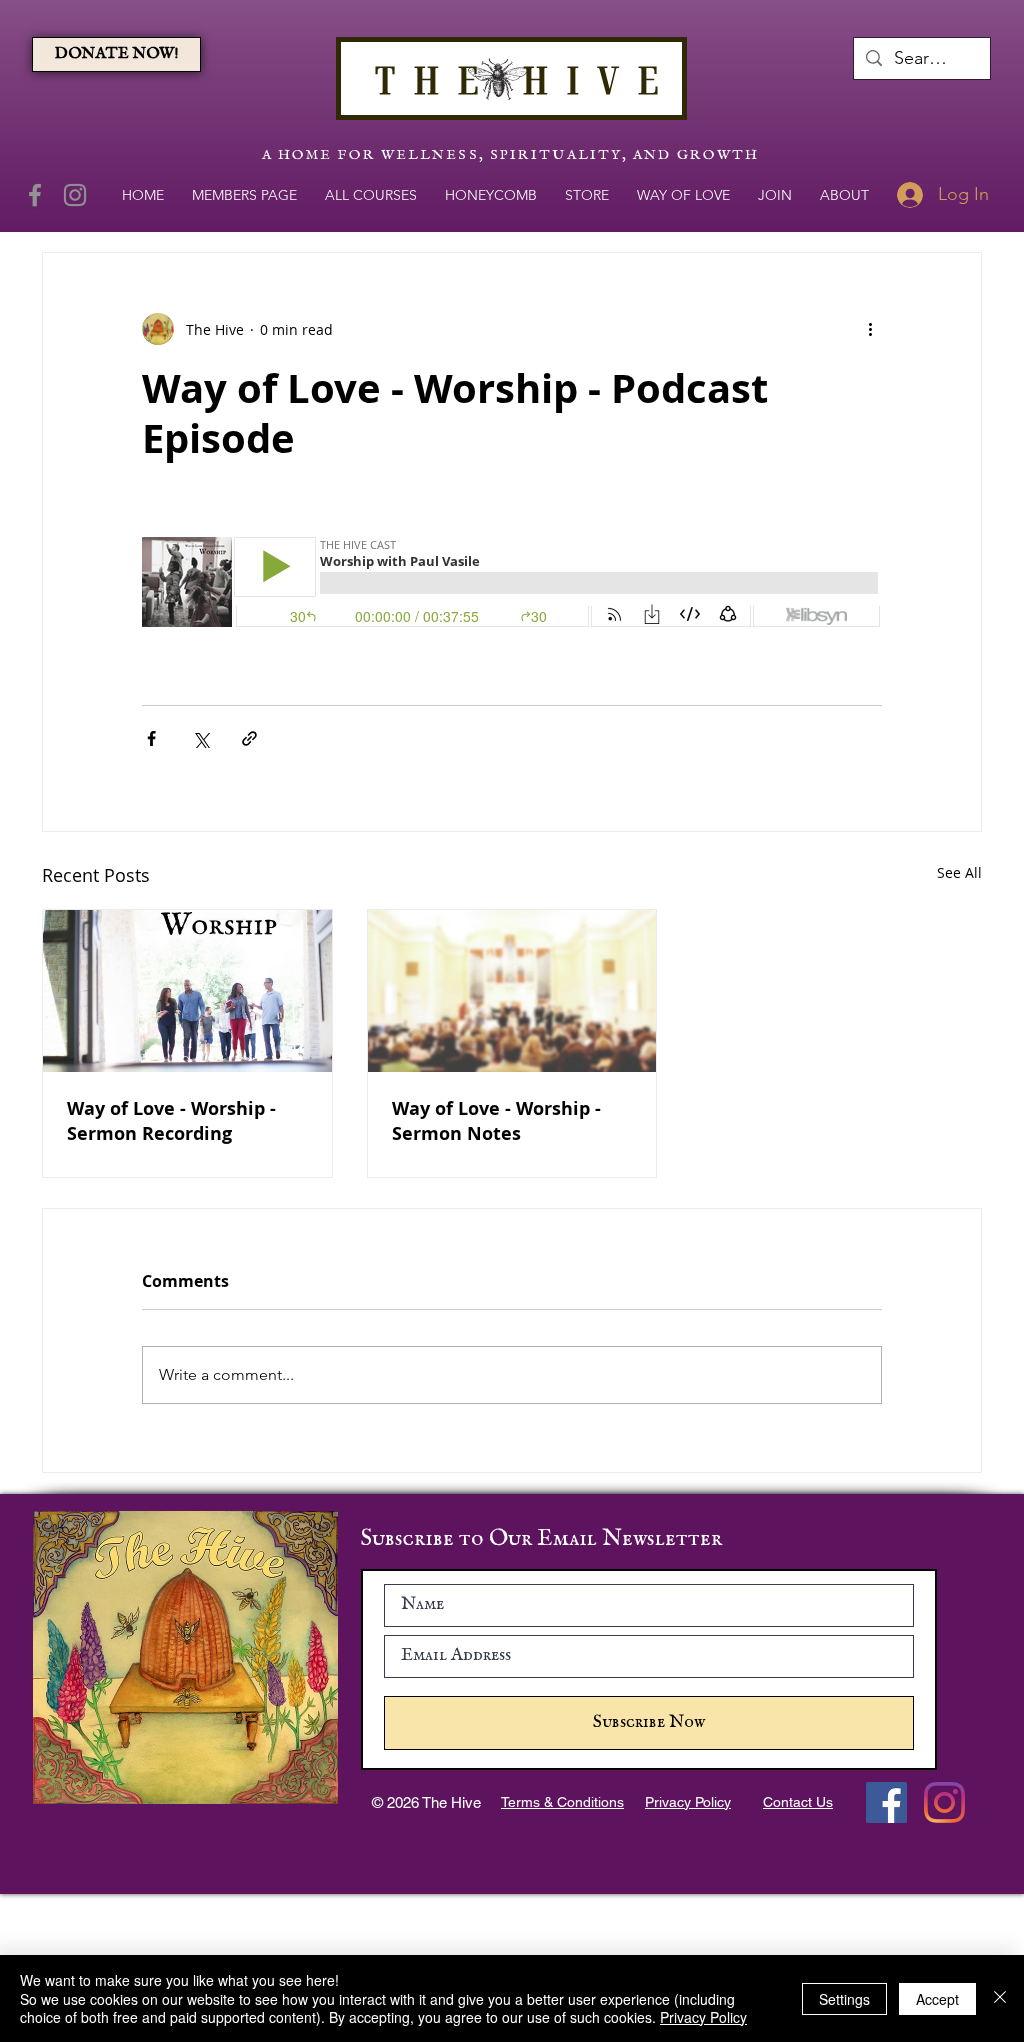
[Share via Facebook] (151, 738)
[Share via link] (249, 738)
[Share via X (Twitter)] (200, 738)
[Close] (1000, 1998)
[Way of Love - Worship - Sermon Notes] (512, 991)
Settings (844, 1999)
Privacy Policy (703, 2017)
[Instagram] (75, 195)
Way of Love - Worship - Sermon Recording (171, 1121)
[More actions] (870, 329)
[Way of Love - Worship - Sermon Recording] (187, 991)
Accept (937, 1999)
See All (959, 872)
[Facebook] (35, 195)
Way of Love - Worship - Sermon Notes (496, 1121)
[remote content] (512, 584)
